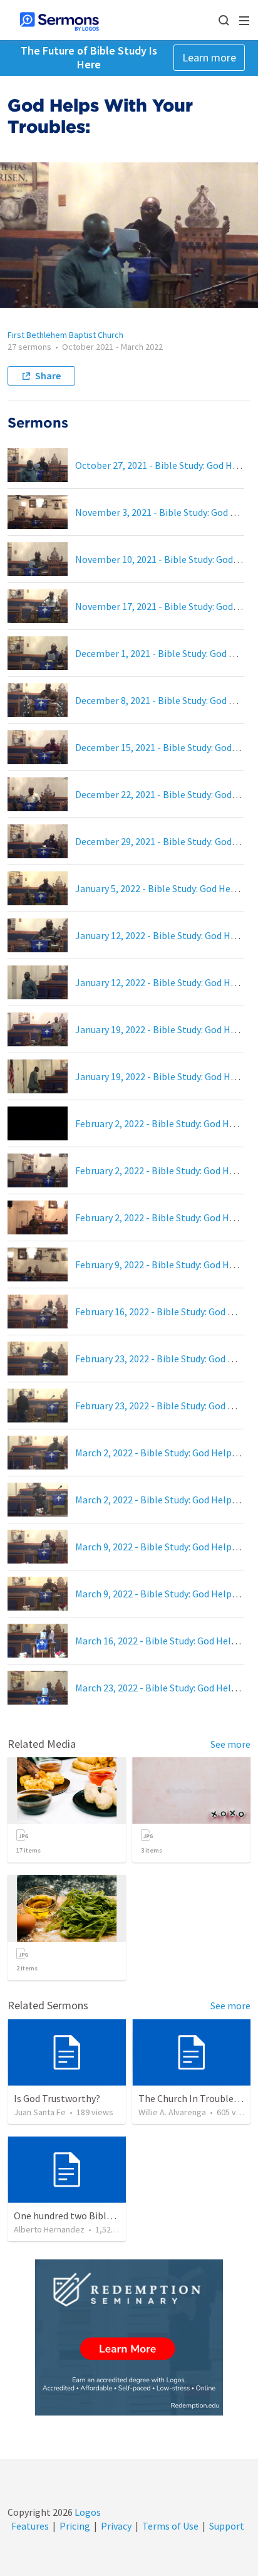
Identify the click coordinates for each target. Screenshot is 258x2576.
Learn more (209, 57)
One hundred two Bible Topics (78, 2216)
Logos (87, 2512)
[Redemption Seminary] (129, 2337)
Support (227, 2526)
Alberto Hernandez (49, 2229)
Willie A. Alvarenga (172, 2112)
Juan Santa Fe (40, 2112)
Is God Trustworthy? (57, 2098)
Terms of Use (170, 2526)
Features (30, 2526)
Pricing (75, 2526)
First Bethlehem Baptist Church (65, 335)
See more (230, 1744)
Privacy (116, 2526)
